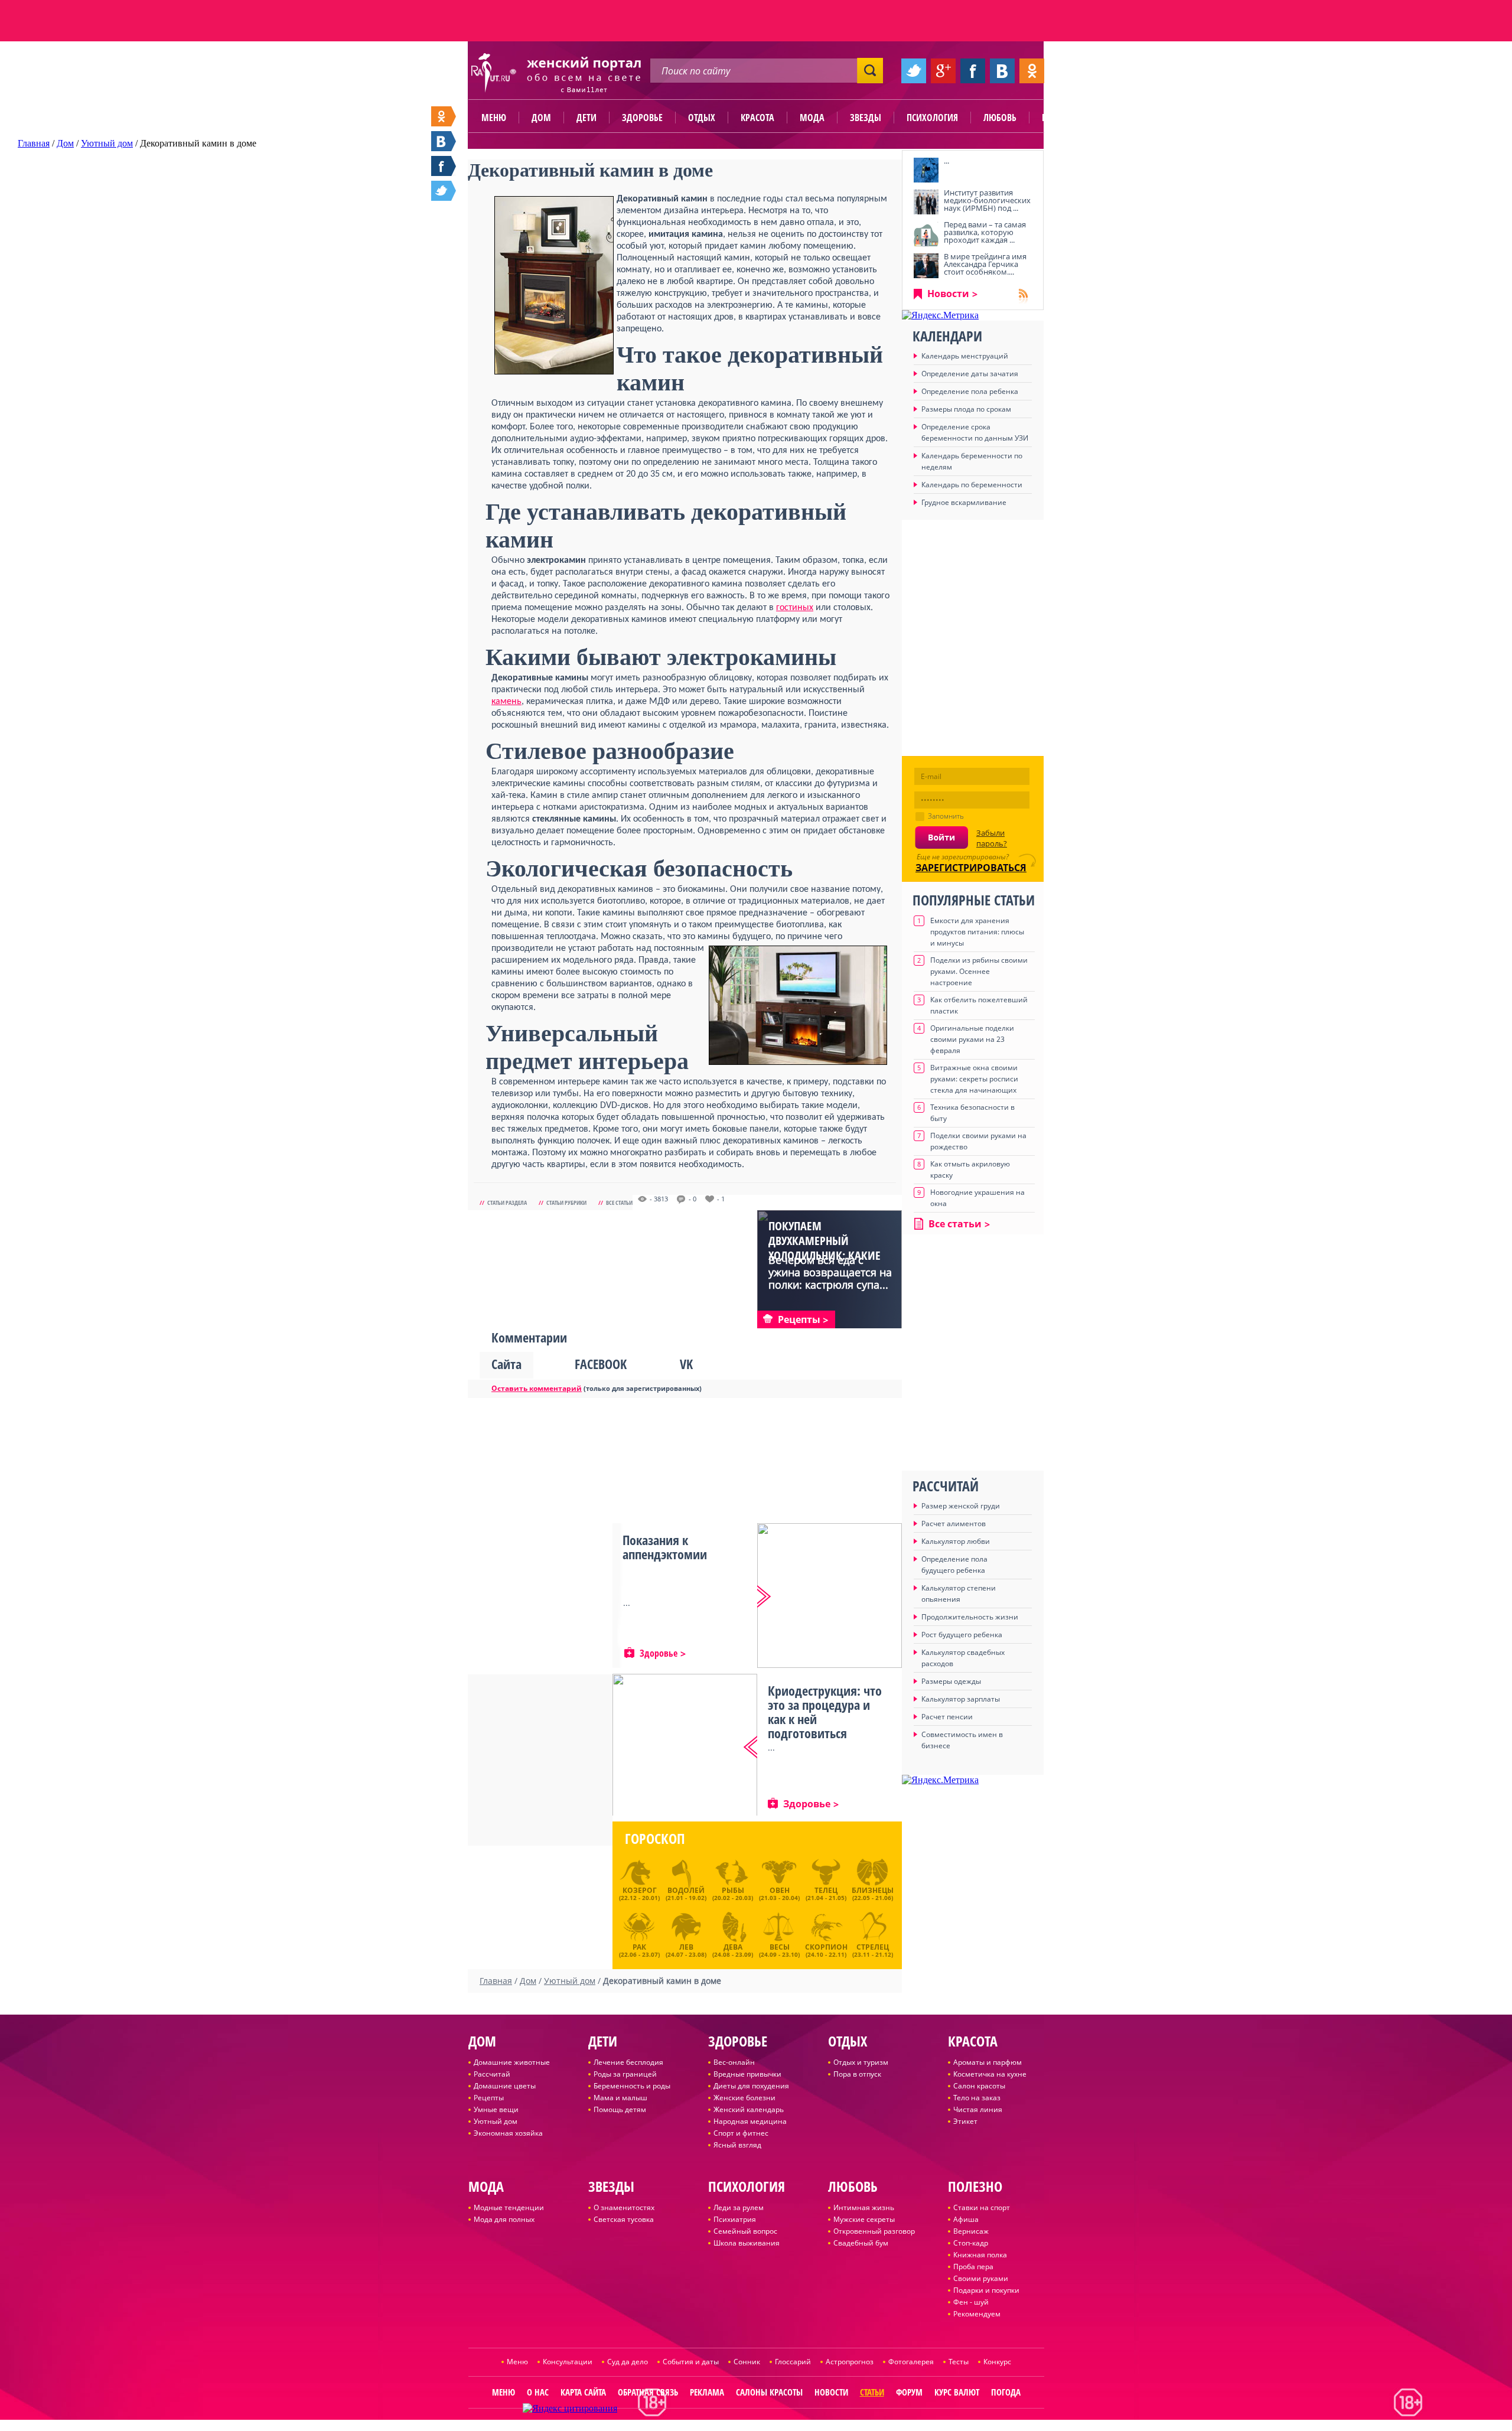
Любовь (1000, 118)
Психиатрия (735, 2219)
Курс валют (957, 2392)
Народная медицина (750, 2121)
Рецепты (489, 2098)
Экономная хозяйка (508, 2133)
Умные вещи (496, 2109)
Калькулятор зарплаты (961, 1699)
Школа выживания (747, 2243)
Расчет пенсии (947, 1717)
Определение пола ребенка (970, 391)
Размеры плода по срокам (966, 409)
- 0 (693, 1199)
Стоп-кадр (971, 2243)
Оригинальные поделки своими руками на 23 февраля (972, 1039)
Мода (812, 118)
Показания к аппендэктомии (665, 1547)
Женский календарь (749, 2109)
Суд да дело (628, 2362)
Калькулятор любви (956, 1541)
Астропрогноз (850, 2362)
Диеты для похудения (751, 2086)
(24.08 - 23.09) (733, 1949)
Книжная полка (980, 2255)
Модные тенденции (509, 2207)
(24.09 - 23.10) (779, 1949)
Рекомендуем (977, 2314)
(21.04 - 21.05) (826, 1894)
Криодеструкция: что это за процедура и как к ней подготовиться (825, 1712)
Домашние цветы (505, 2086)
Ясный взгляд (737, 2145)
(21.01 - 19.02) (686, 1894)
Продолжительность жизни (970, 1617)
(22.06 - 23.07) (639, 1949)
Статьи (872, 2392)
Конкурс (997, 2362)
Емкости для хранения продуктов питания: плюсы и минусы (977, 932)
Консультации (568, 2362)
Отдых (702, 118)
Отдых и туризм (861, 2062)
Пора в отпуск (857, 2074)
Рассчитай (492, 2074)
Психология (932, 118)
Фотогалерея (911, 2362)
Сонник (747, 2362)
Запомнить (946, 816)
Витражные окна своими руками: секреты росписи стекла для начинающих (974, 1079)
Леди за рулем (739, 2207)
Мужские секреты (864, 2219)
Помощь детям (620, 2109)
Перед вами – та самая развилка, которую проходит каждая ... (985, 232)
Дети (586, 118)
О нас (538, 2392)
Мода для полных (504, 2219)
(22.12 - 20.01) (639, 1894)
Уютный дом (496, 2121)
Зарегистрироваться (971, 868)
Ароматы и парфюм (988, 2062)
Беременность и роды (632, 2086)
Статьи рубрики (566, 1203)
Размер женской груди (961, 1506)
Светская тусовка (624, 2219)
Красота (757, 118)
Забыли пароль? (992, 838)
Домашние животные (512, 2062)
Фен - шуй (971, 2302)
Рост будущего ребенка (962, 1635)
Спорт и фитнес (741, 2133)
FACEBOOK (601, 1364)
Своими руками (981, 2278)
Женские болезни (744, 2098)
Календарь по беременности (972, 485)
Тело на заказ (977, 2098)
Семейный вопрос (745, 2231)
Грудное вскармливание (964, 502)
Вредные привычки (747, 2074)
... (946, 161)
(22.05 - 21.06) (873, 1894)
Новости (948, 294)
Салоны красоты (769, 2392)
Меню (494, 118)
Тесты (959, 2362)
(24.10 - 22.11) (826, 1949)
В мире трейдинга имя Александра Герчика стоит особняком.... (985, 264)
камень (506, 702)
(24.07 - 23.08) (686, 1949)
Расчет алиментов (954, 1524)
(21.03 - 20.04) (779, 1894)
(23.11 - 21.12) (873, 1949)
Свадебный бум (861, 2243)
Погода (1006, 2392)
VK (686, 1364)
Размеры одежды (951, 1681)
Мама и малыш (620, 2098)
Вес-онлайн (734, 2062)
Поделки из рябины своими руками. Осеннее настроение (979, 971)
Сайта (506, 1364)
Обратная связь (648, 2392)
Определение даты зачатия (970, 374)
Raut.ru (719, 2426)
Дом (541, 118)
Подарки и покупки (986, 2290)
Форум (909, 2392)
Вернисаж (971, 2231)
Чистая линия (978, 2109)
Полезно (1060, 118)
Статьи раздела (507, 1203)
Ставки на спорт (982, 2207)
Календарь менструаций (965, 356)
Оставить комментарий (537, 1388)
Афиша (966, 2219)
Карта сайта (583, 2392)
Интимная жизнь (864, 2207)
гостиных (795, 608)
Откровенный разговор (874, 2231)
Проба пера (973, 2267)
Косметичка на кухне (990, 2074)
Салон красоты (979, 2086)
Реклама (707, 2392)
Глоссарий (793, 2362)
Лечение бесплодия (628, 2062)
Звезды (866, 118)
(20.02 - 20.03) (733, 1894)
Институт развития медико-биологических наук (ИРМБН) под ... (987, 200)
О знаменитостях (624, 2207)
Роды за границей (625, 2074)
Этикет (965, 2121)
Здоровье (642, 118)
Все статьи (619, 1203)
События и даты (691, 2362)
